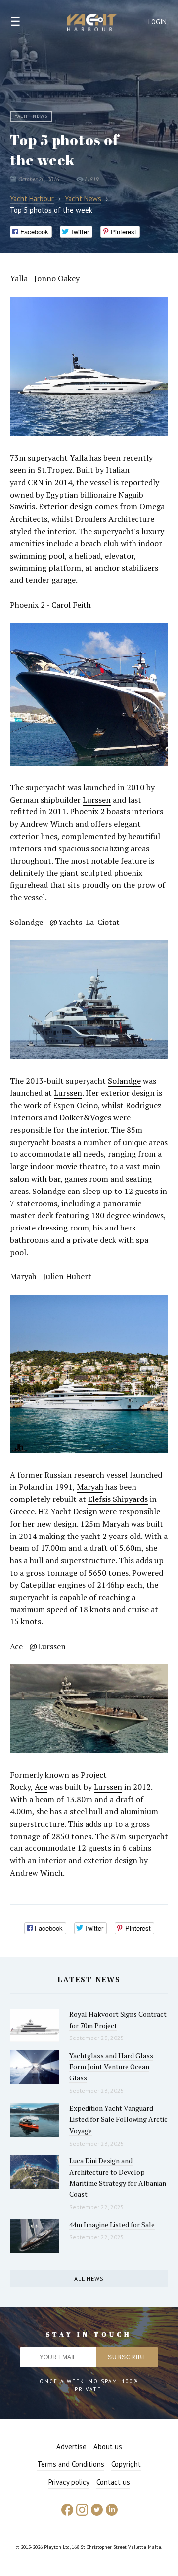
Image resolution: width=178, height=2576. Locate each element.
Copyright (126, 2464)
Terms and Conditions (71, 2464)
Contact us (113, 2482)
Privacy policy (69, 2482)
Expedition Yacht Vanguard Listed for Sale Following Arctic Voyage (118, 2119)
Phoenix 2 (87, 811)
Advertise (71, 2446)
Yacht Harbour (92, 24)
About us (108, 2446)
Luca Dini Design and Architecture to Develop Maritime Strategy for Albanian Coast (118, 2177)
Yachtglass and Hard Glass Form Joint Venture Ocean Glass (111, 2067)
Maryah (90, 1487)
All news (89, 2279)
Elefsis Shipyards (118, 1499)
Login (158, 22)
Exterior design (66, 506)
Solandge (124, 1081)
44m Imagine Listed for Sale (112, 2224)
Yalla (79, 458)
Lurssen (97, 800)
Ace (41, 1787)
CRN (36, 482)
